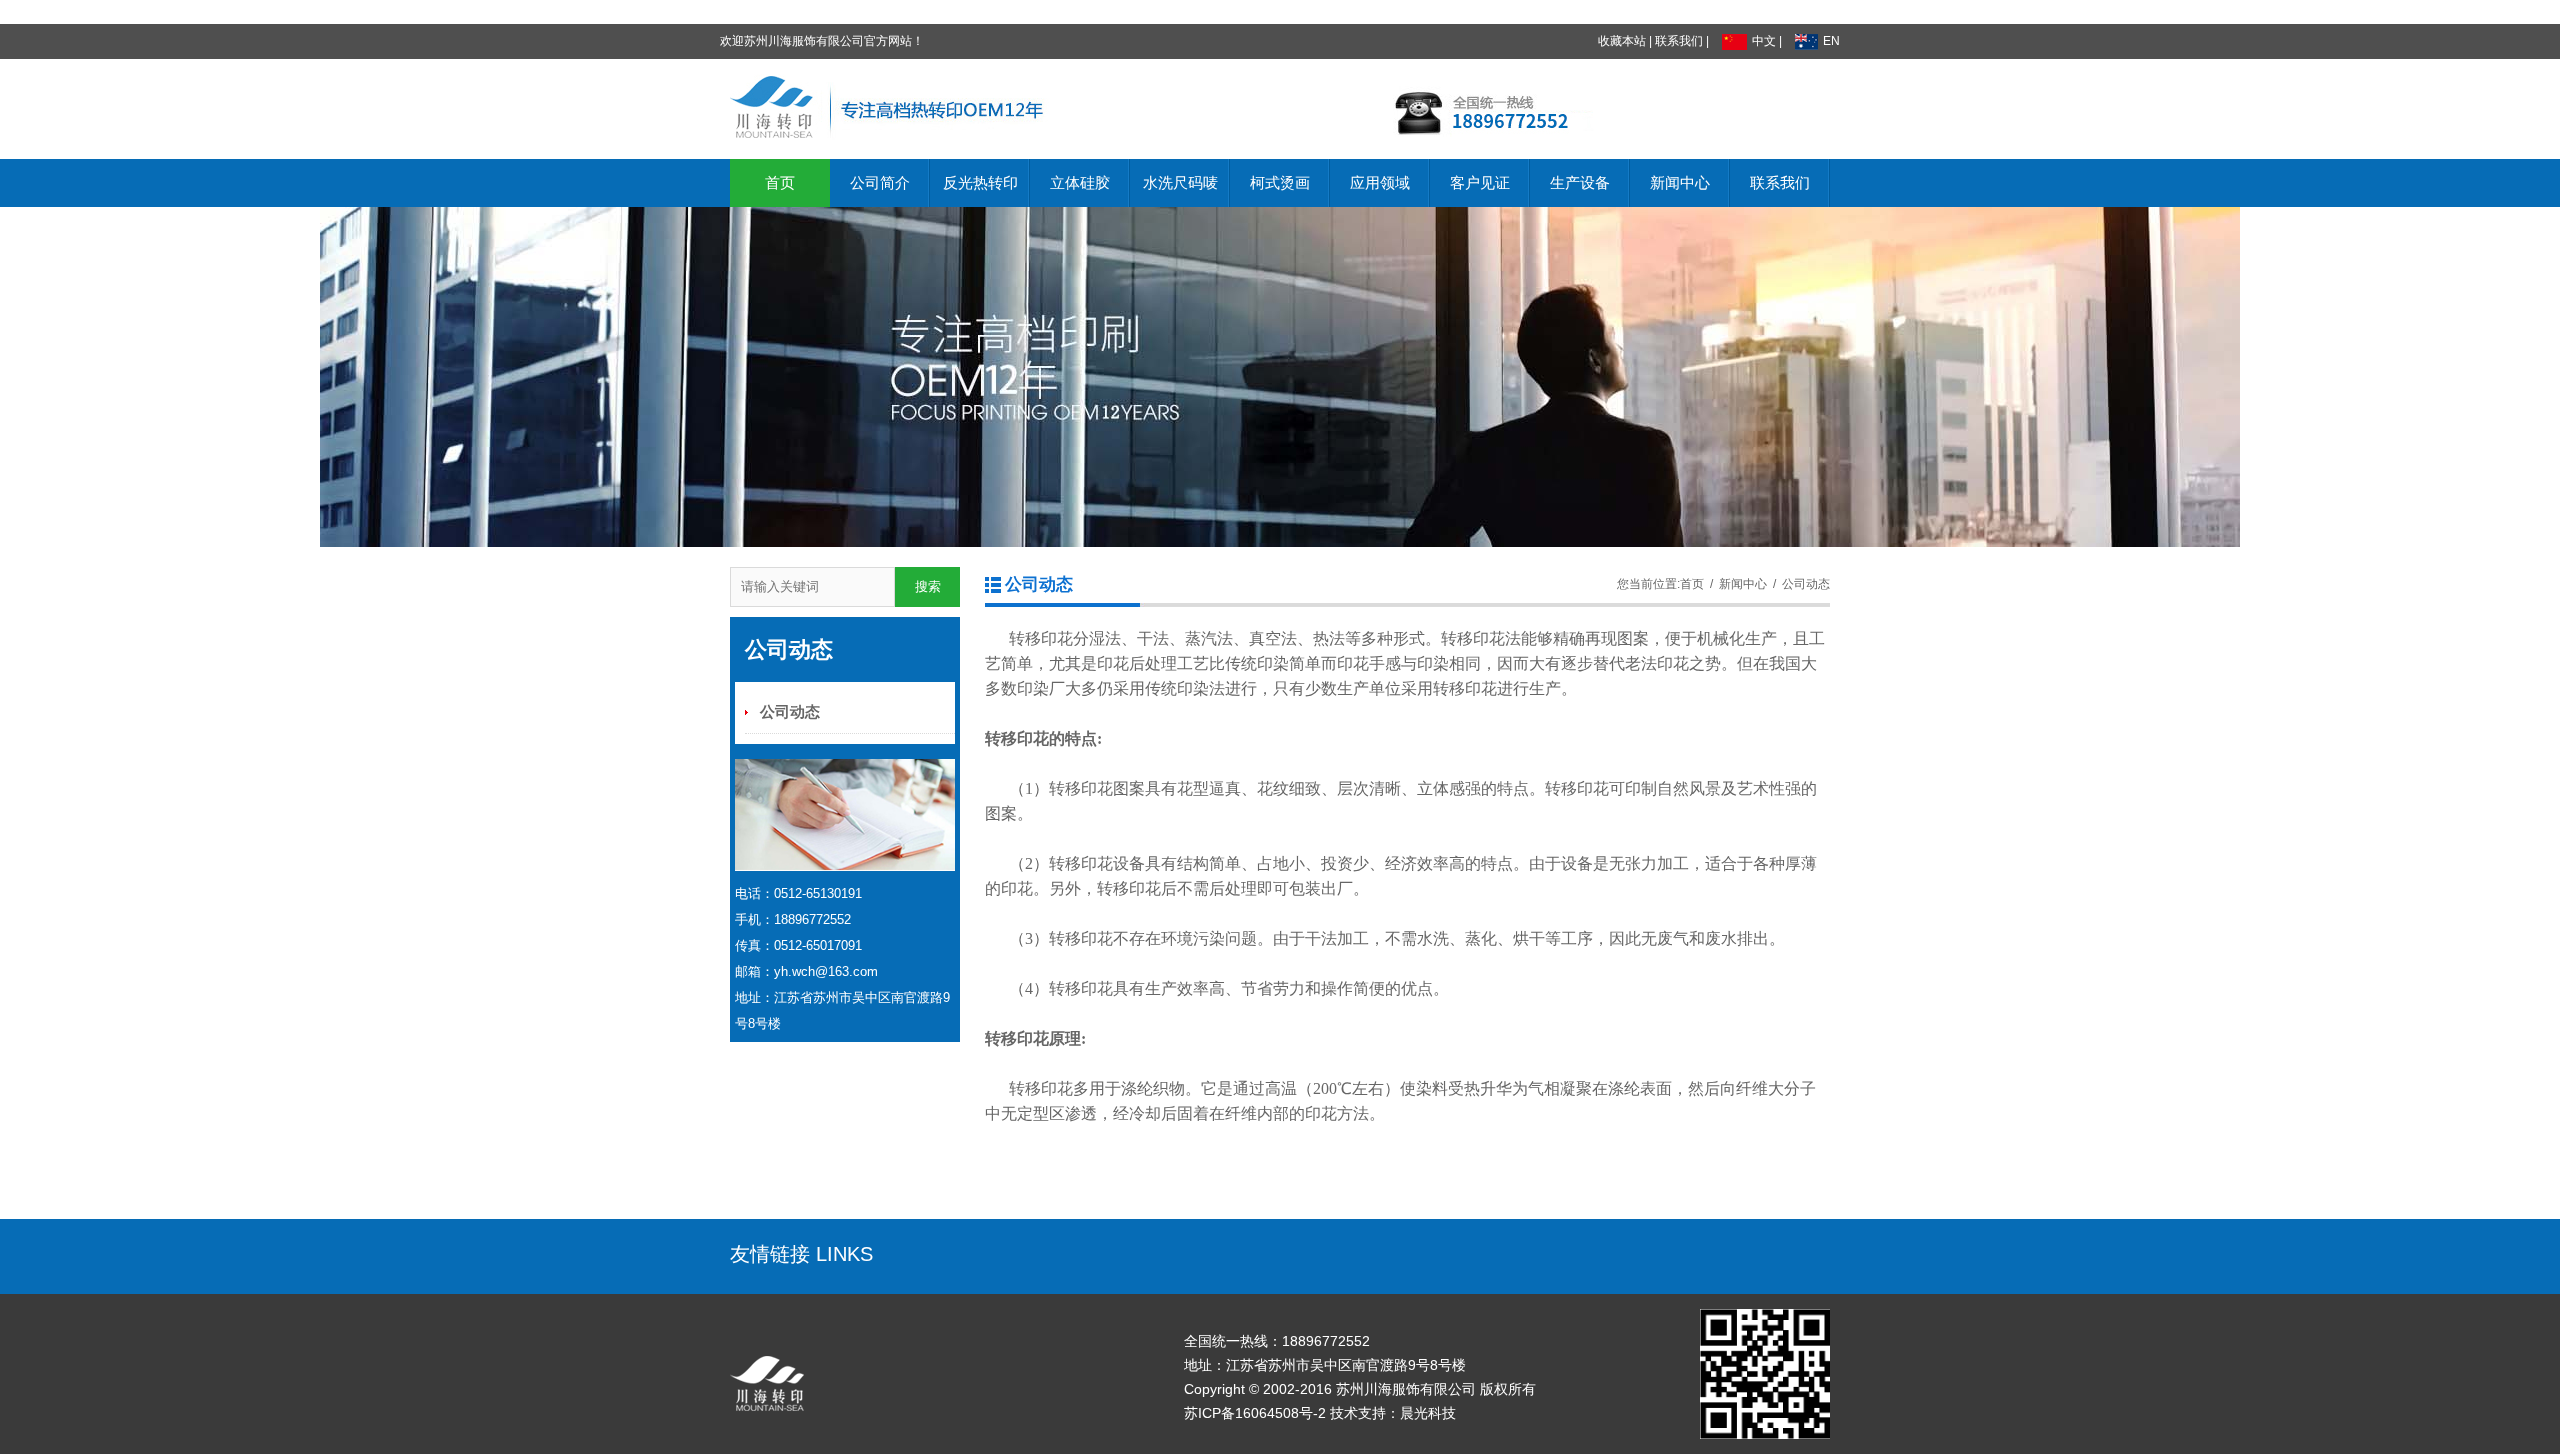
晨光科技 (1428, 1413)
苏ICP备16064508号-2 (1255, 1413)
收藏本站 (1622, 41)
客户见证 (1480, 182)
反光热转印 (980, 182)
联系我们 (1679, 41)
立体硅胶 (1080, 182)
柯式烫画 (1280, 182)
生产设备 (1580, 182)
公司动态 (790, 712)
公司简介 (880, 182)
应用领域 (1380, 182)
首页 (780, 182)
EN (1831, 41)
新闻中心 (1680, 182)
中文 (1764, 41)
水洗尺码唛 (1180, 182)
